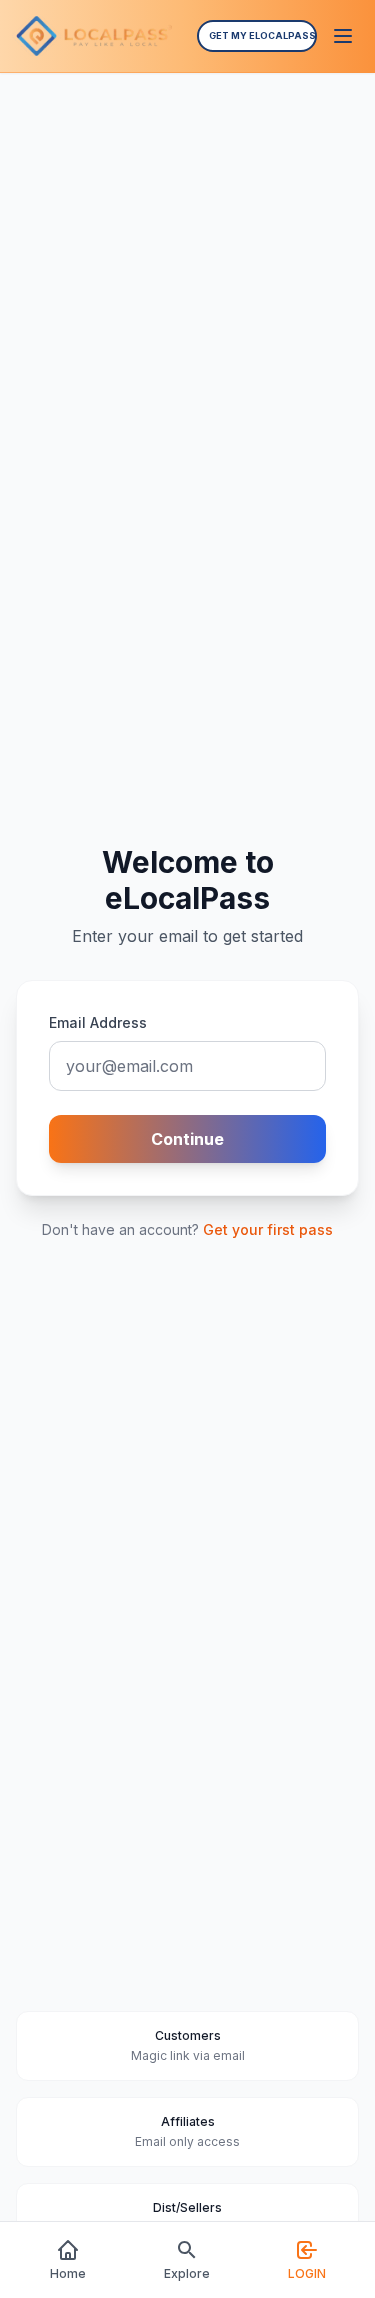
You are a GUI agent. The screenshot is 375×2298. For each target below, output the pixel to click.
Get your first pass (268, 1229)
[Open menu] (343, 36)
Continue (187, 1139)
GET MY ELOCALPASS (262, 35)
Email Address (98, 1022)
